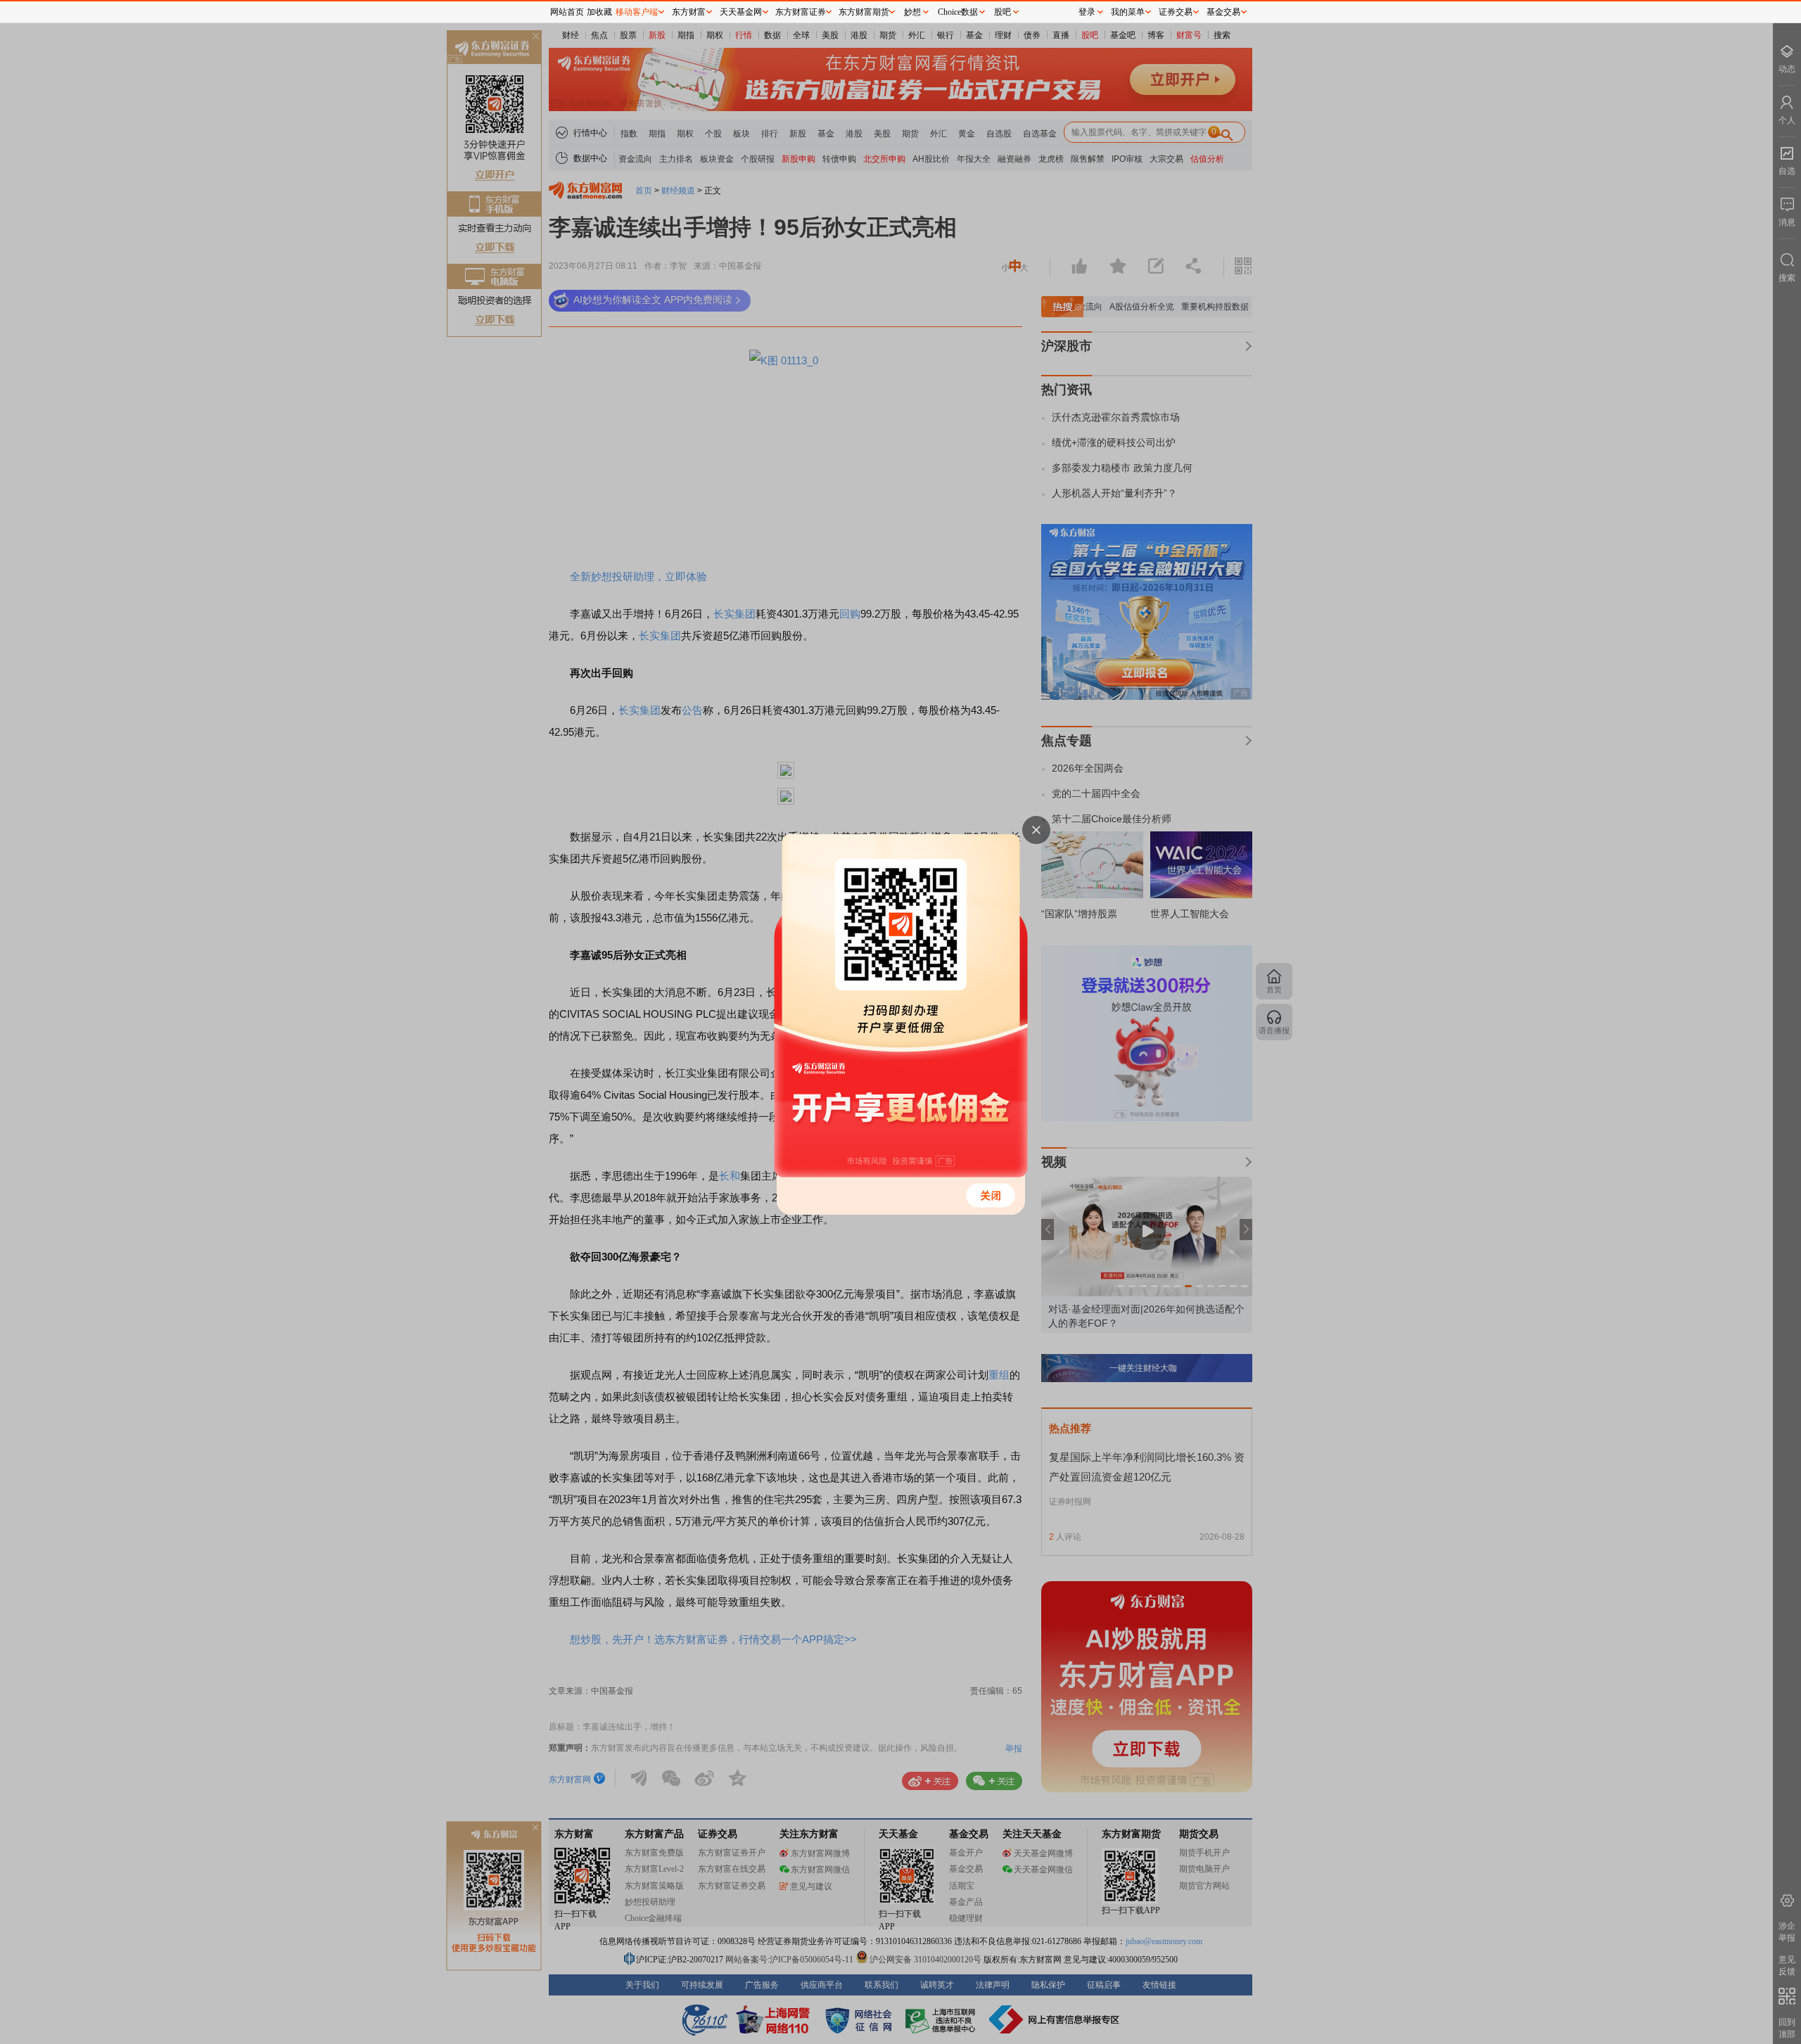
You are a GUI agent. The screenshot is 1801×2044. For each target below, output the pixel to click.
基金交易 (1223, 12)
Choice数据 (958, 12)
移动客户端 (637, 12)
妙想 (912, 12)
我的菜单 (1128, 12)
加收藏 (599, 12)
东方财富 (689, 12)
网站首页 (567, 12)
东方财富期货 (864, 12)
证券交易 (1176, 12)
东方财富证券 (801, 12)
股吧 (1003, 12)
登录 (1087, 12)
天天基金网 (741, 12)
